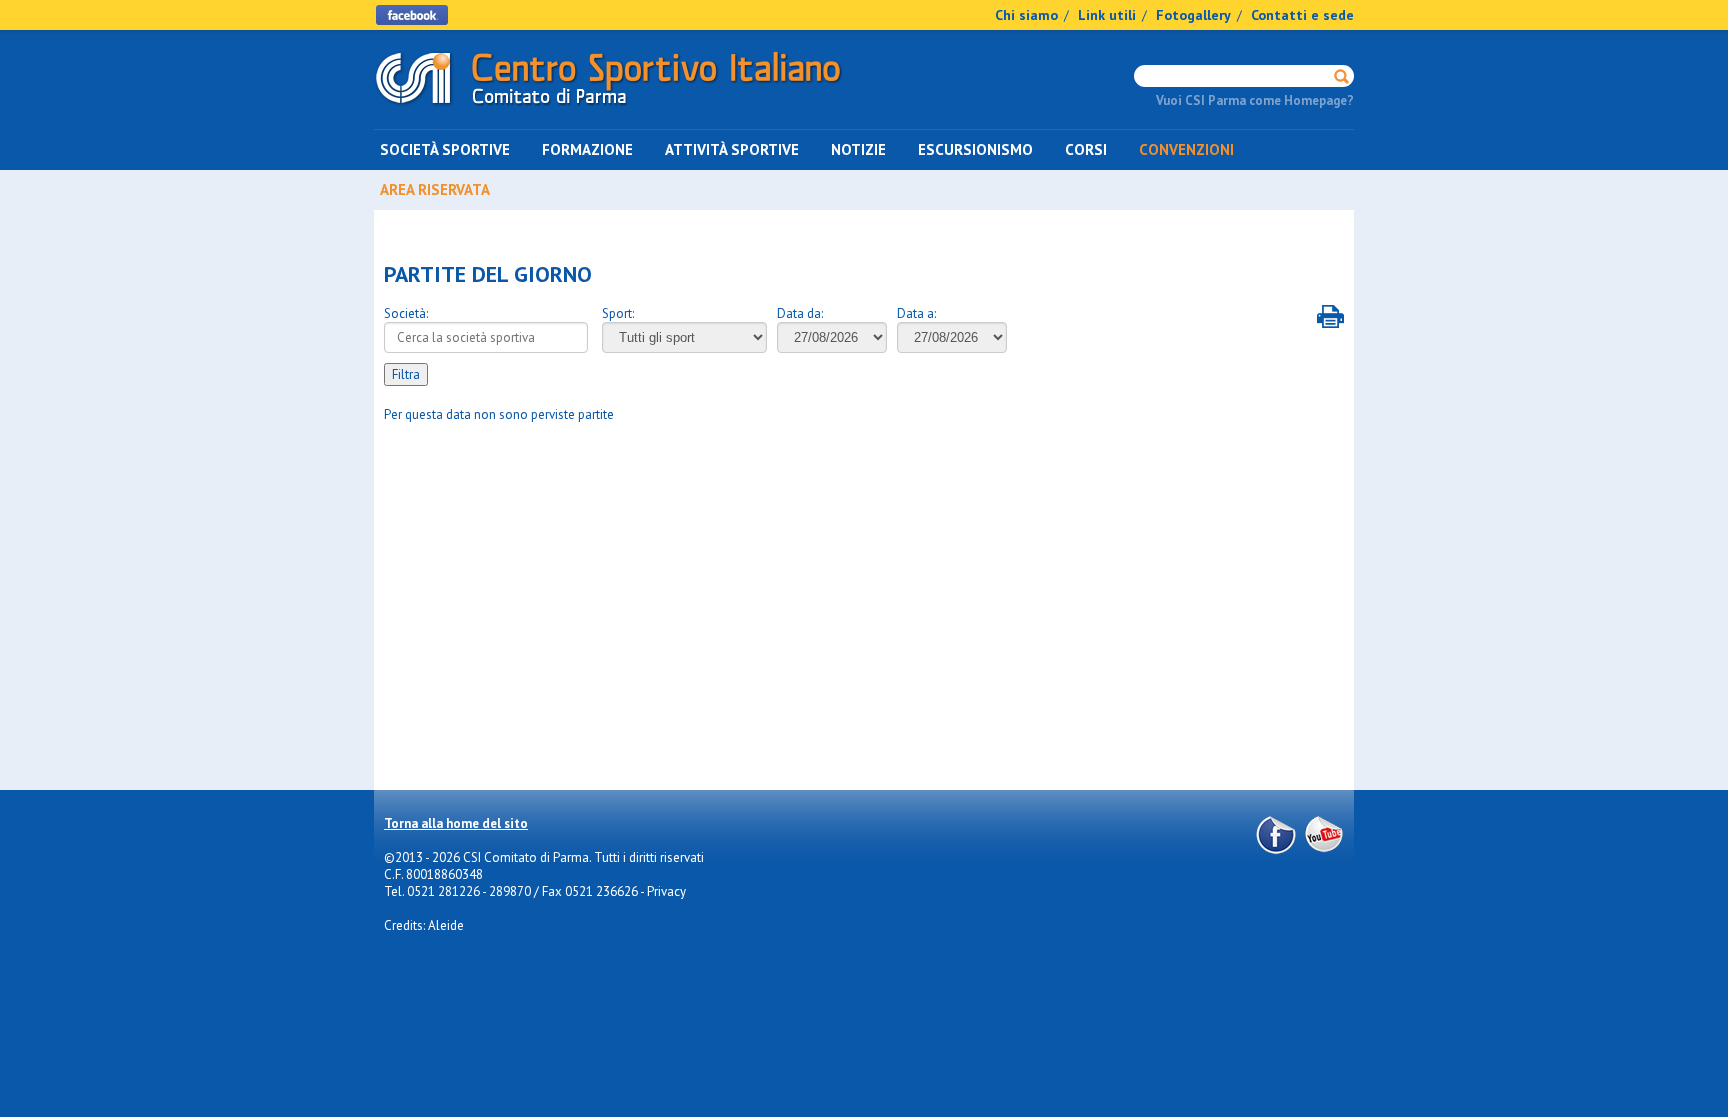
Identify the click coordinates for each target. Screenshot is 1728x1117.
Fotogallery (1193, 15)
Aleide (446, 925)
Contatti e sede (1302, 15)
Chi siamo (1026, 15)
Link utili (1107, 15)
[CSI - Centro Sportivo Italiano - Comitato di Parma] (608, 108)
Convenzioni (1186, 149)
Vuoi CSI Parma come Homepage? (1255, 100)
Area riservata (435, 189)
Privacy (666, 891)
